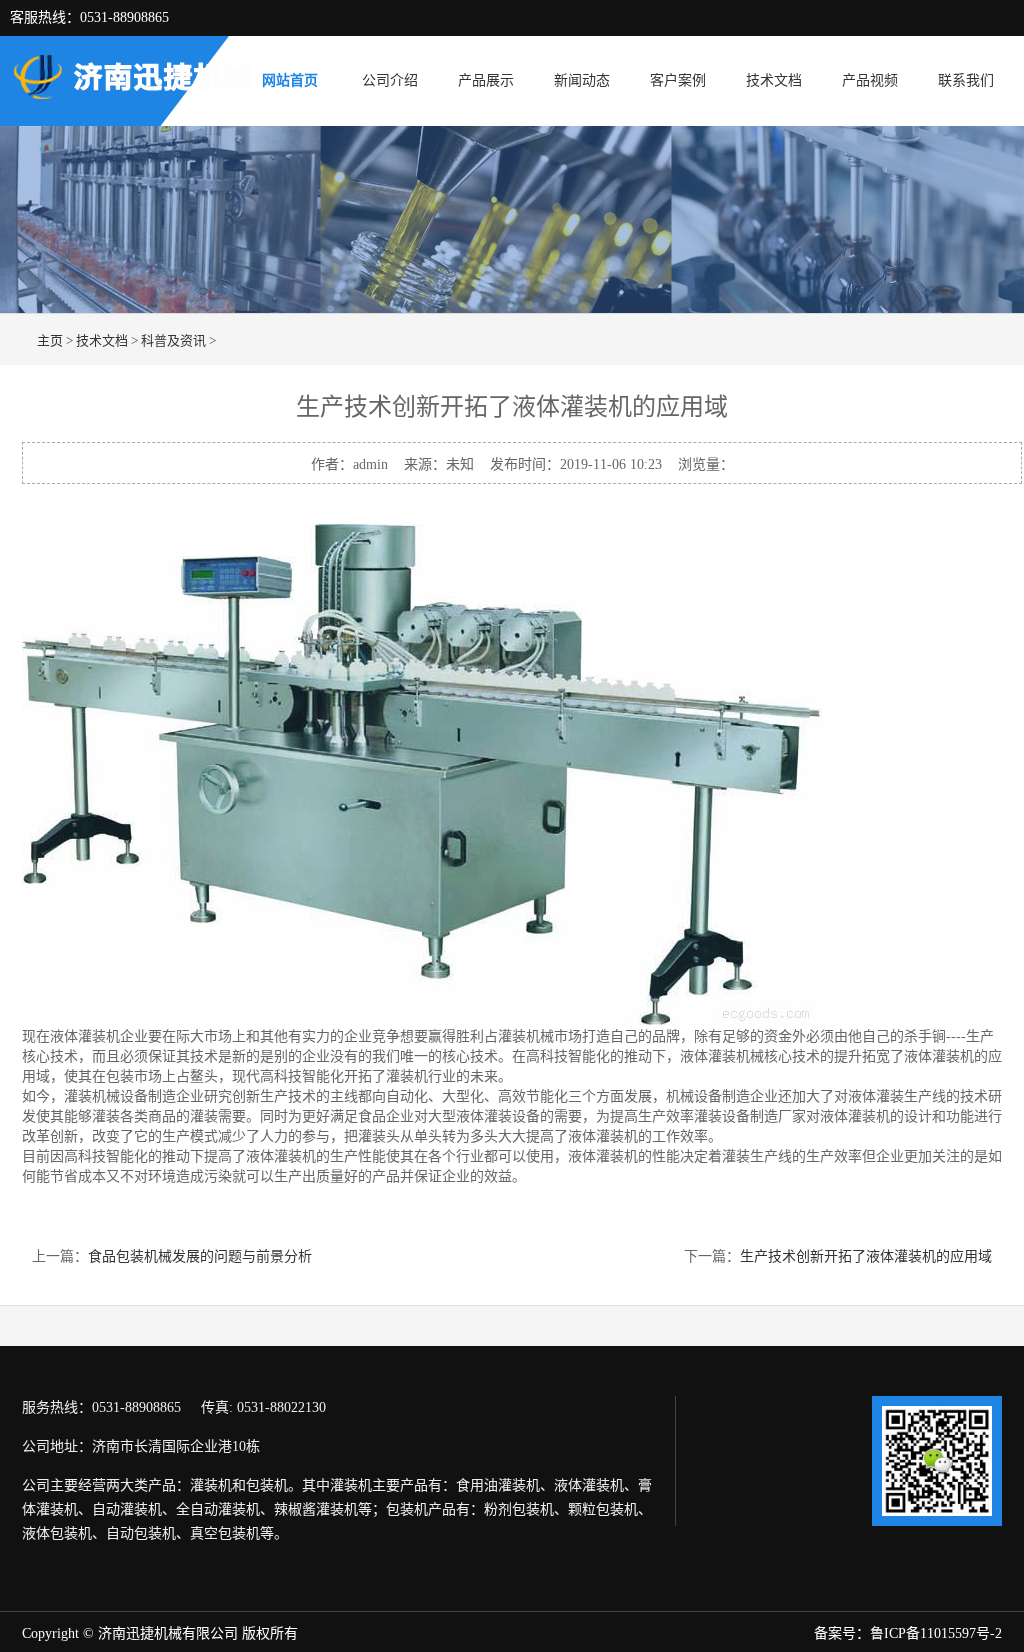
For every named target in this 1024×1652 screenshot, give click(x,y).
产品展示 (486, 80)
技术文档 (774, 80)
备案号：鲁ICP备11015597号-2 (908, 1633)
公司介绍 (390, 80)
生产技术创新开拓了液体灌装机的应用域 (866, 1256)
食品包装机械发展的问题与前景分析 (200, 1256)
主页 (50, 340)
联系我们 (966, 80)
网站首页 (290, 80)
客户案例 (678, 80)
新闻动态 (582, 80)
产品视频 (870, 80)
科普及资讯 (173, 340)
